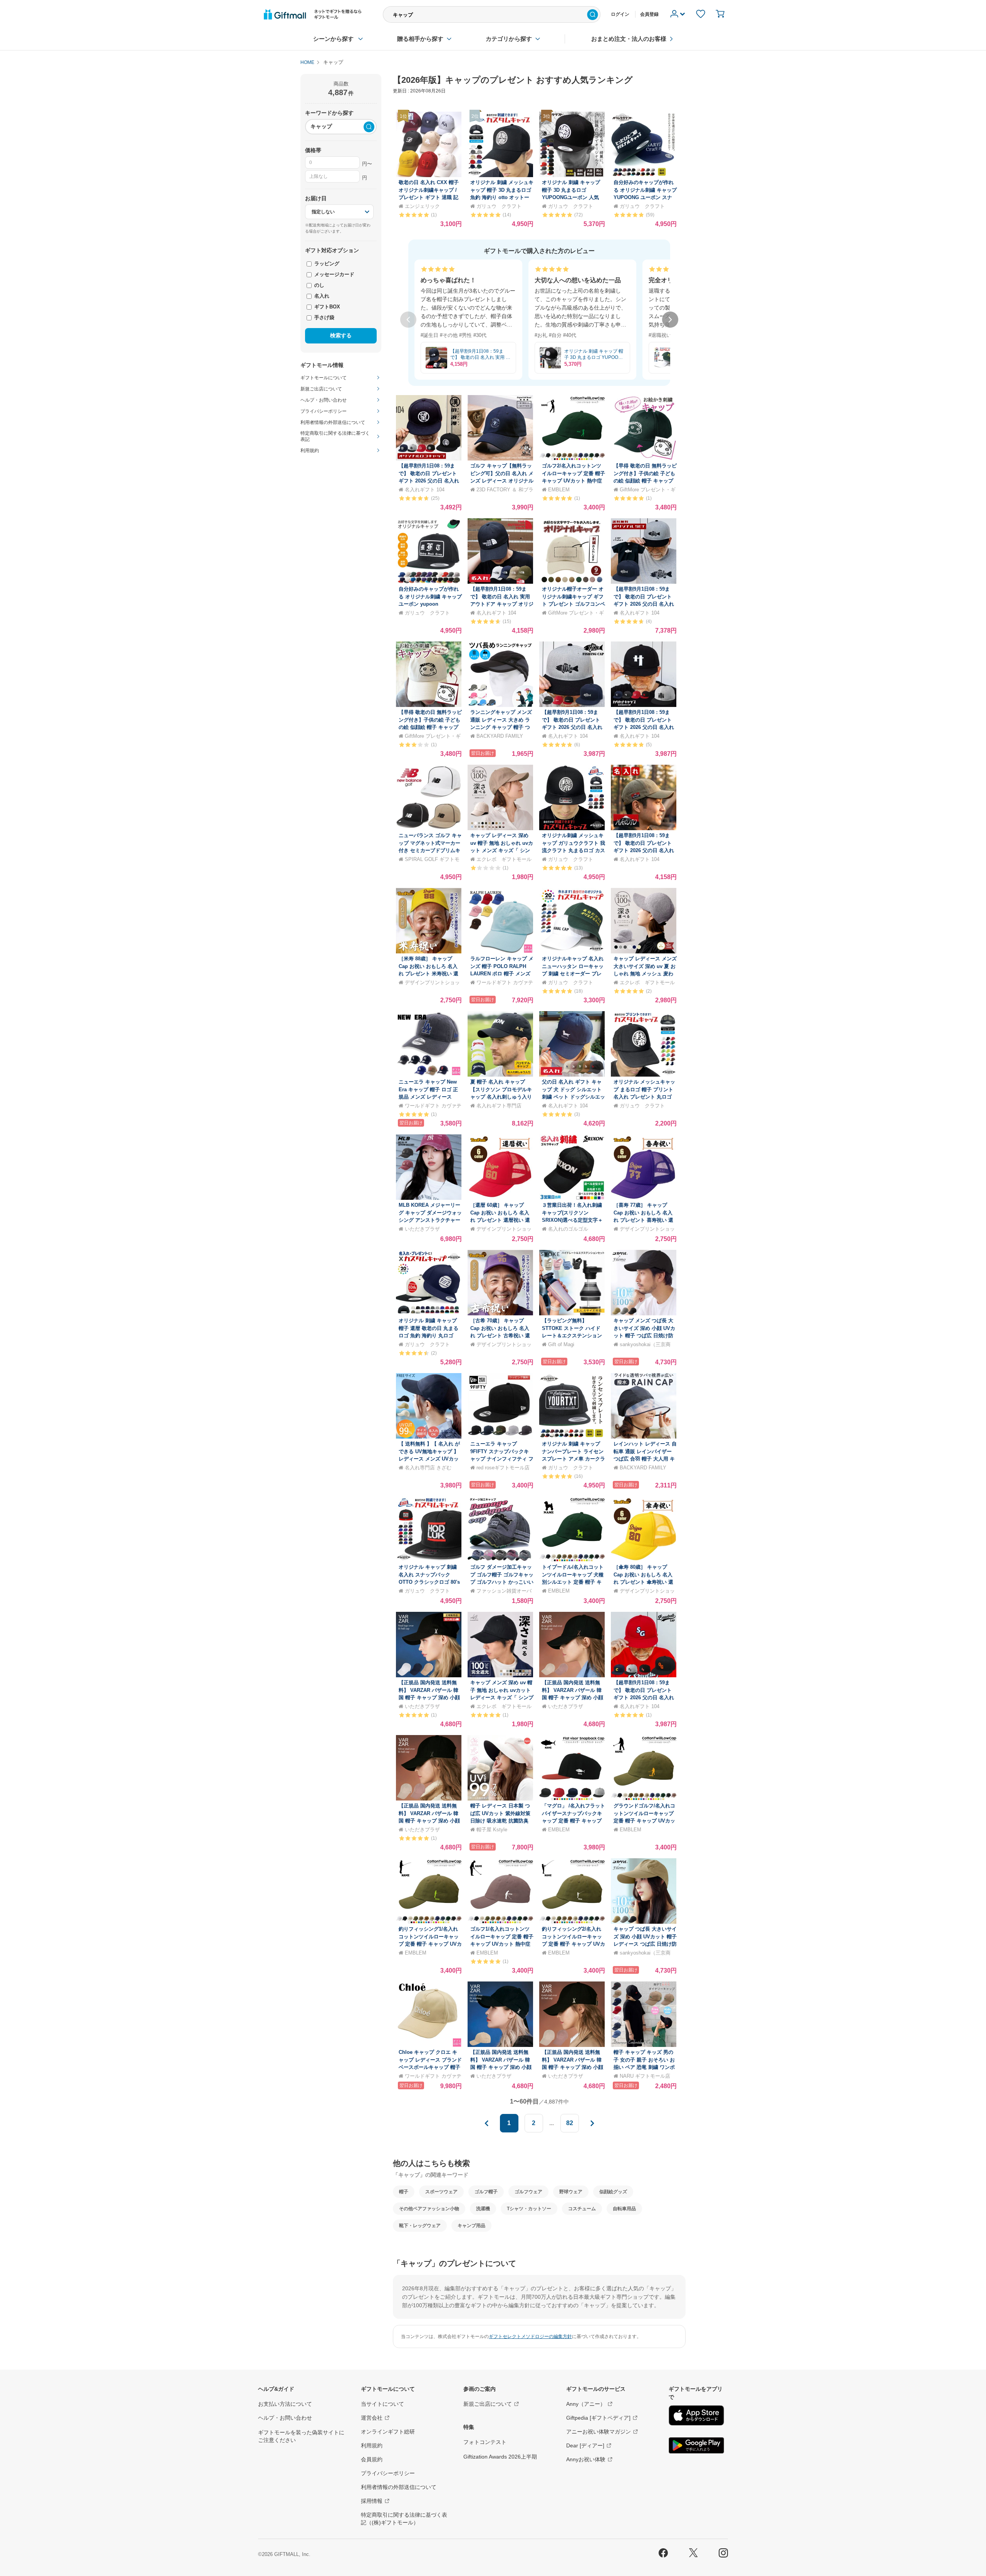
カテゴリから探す (509, 39)
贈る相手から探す (420, 39)
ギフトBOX (326, 307)
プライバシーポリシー (388, 2473)
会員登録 (649, 14)
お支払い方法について (285, 2404)
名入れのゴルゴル (568, 1229)
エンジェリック (422, 206)
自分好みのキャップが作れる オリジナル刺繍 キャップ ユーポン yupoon (430, 596)
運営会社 (372, 2418)
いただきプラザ (422, 1229)
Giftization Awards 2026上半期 (500, 2457)
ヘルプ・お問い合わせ (285, 2418)
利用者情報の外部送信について (399, 2487)
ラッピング (326, 264)
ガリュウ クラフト (499, 206)
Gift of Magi (561, 1344)
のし (319, 285)
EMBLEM (559, 490)
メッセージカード (334, 274)
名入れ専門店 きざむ (428, 1468)
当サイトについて (382, 2404)
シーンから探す (333, 39)
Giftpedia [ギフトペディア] (598, 2418)
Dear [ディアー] (585, 2445)
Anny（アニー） (586, 2404)
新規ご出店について (488, 2404)
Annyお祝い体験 (586, 2459)
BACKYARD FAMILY (500, 736)
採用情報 (372, 2501)
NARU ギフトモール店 (645, 2076)
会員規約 (372, 2459)
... (552, 2123)
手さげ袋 (324, 317)
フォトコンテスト (485, 2442)
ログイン (620, 14)
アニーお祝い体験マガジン (599, 2432)
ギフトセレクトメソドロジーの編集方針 (530, 2336)
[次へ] (670, 320)
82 (570, 2123)
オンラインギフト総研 (388, 2432)
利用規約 (372, 2445)
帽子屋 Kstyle (492, 1830)
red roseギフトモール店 (503, 1468)
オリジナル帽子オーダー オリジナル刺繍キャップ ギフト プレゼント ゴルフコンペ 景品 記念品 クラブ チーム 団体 (573, 604)
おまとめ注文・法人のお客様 (629, 39)
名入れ (321, 296)
